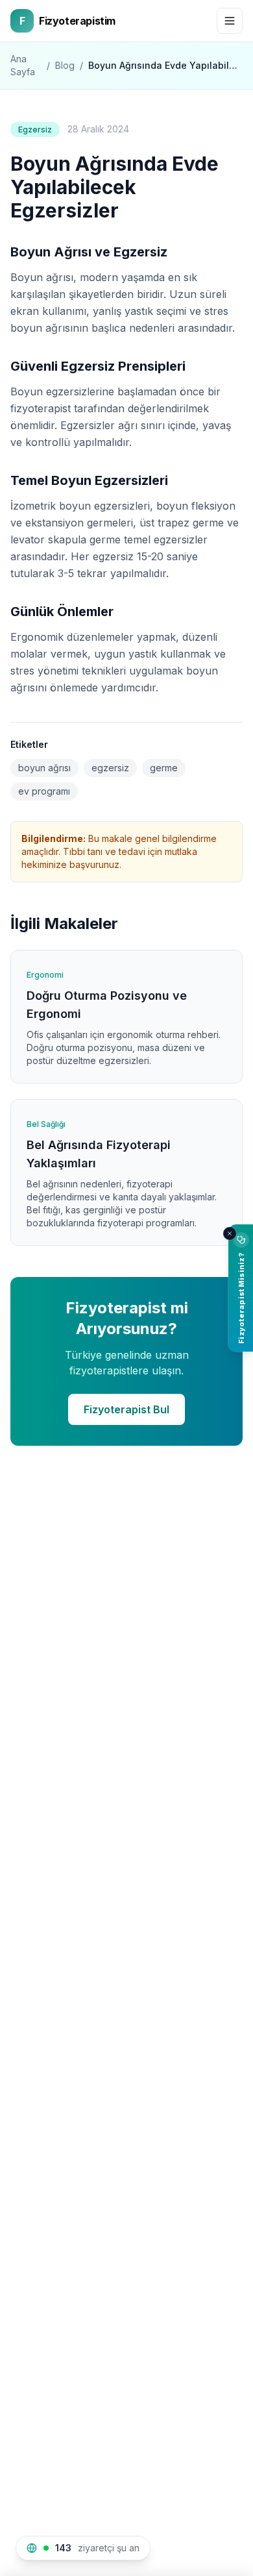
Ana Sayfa (23, 65)
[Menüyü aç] (230, 21)
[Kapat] (230, 1233)
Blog (65, 65)
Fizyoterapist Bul (126, 1409)
